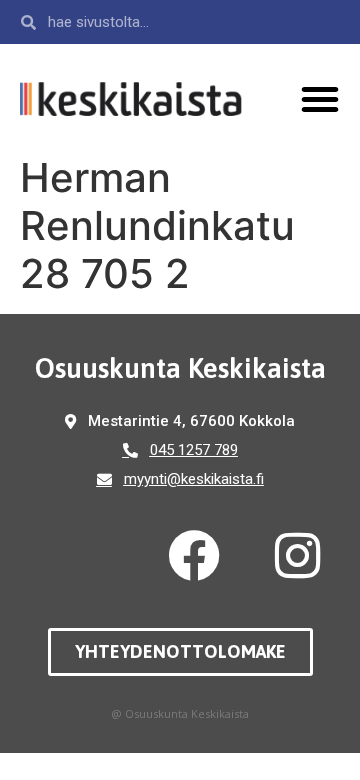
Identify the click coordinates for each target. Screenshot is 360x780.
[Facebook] (194, 556)
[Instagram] (298, 556)
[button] (320, 99)
